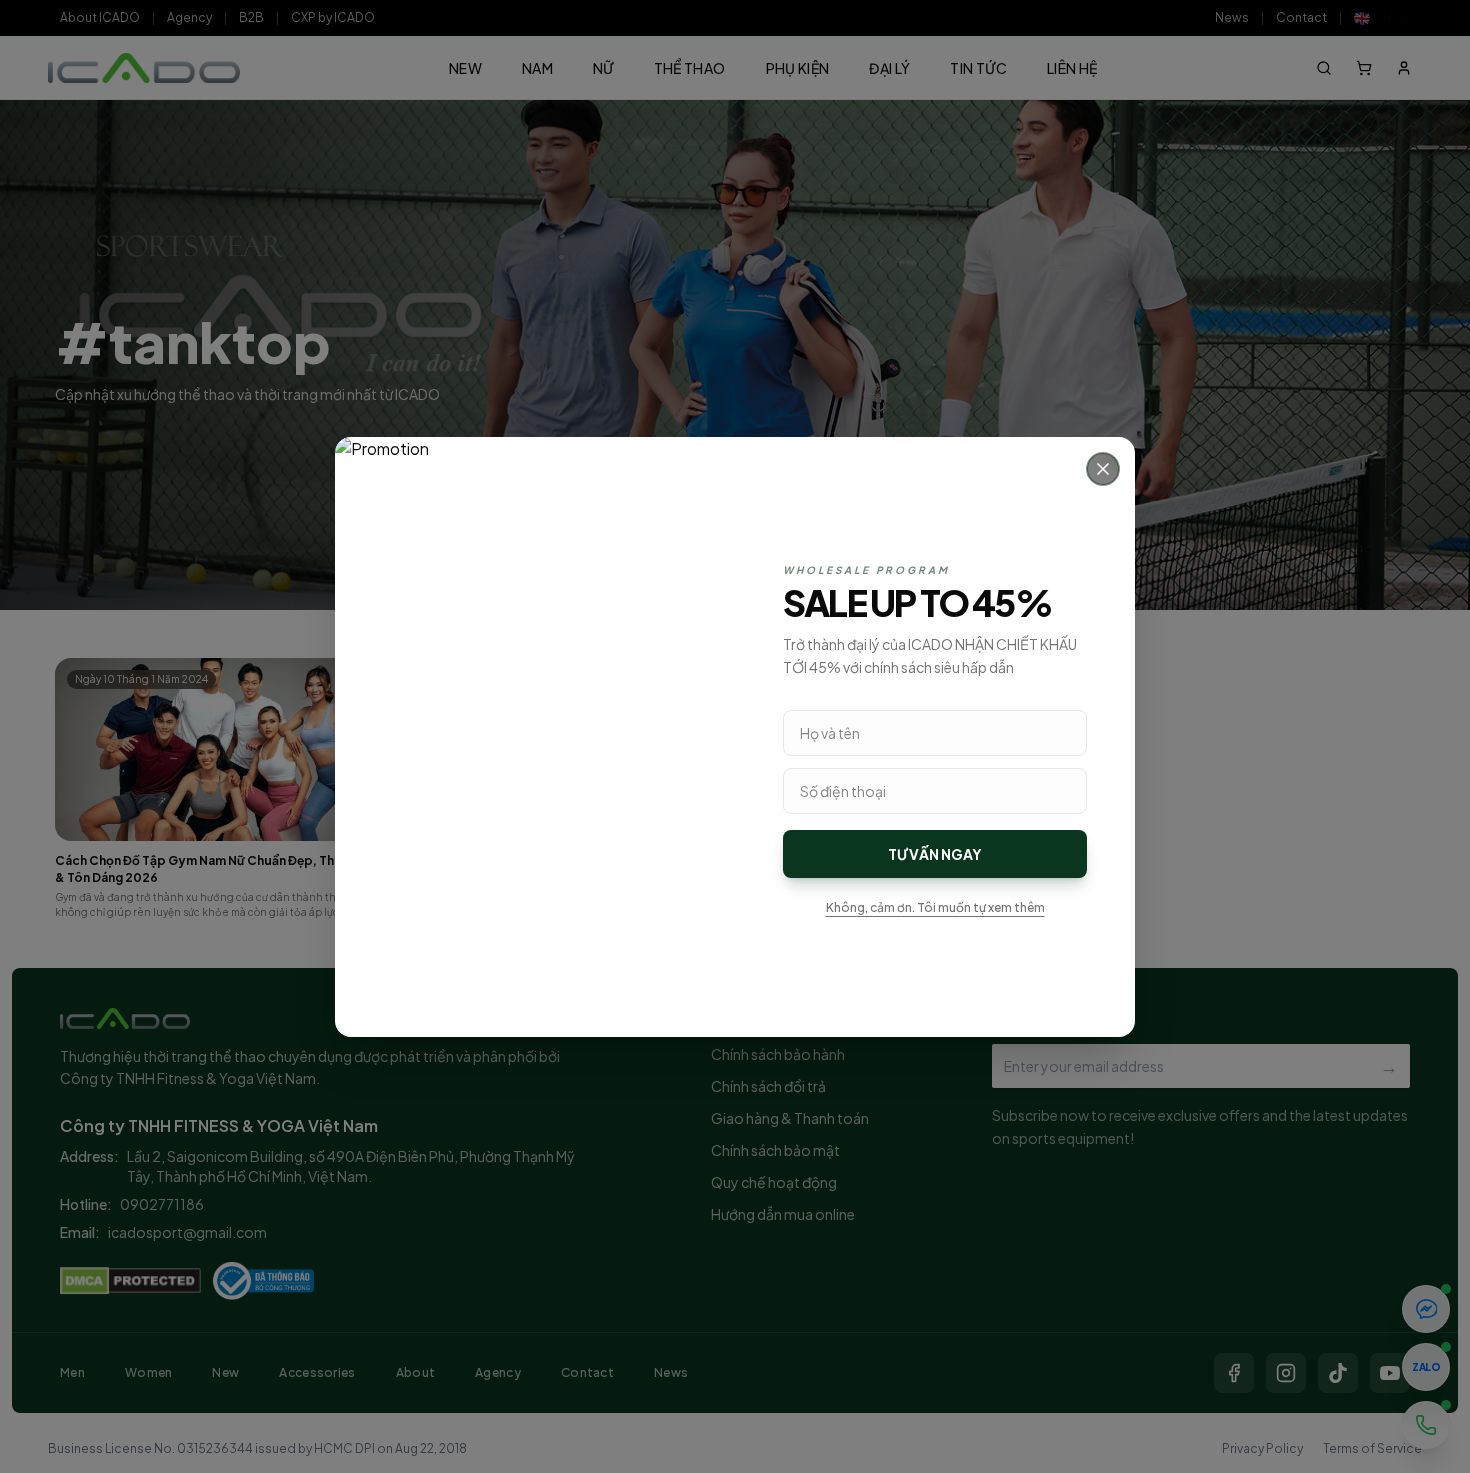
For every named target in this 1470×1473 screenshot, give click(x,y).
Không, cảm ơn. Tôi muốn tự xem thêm (935, 907)
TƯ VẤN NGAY (935, 854)
